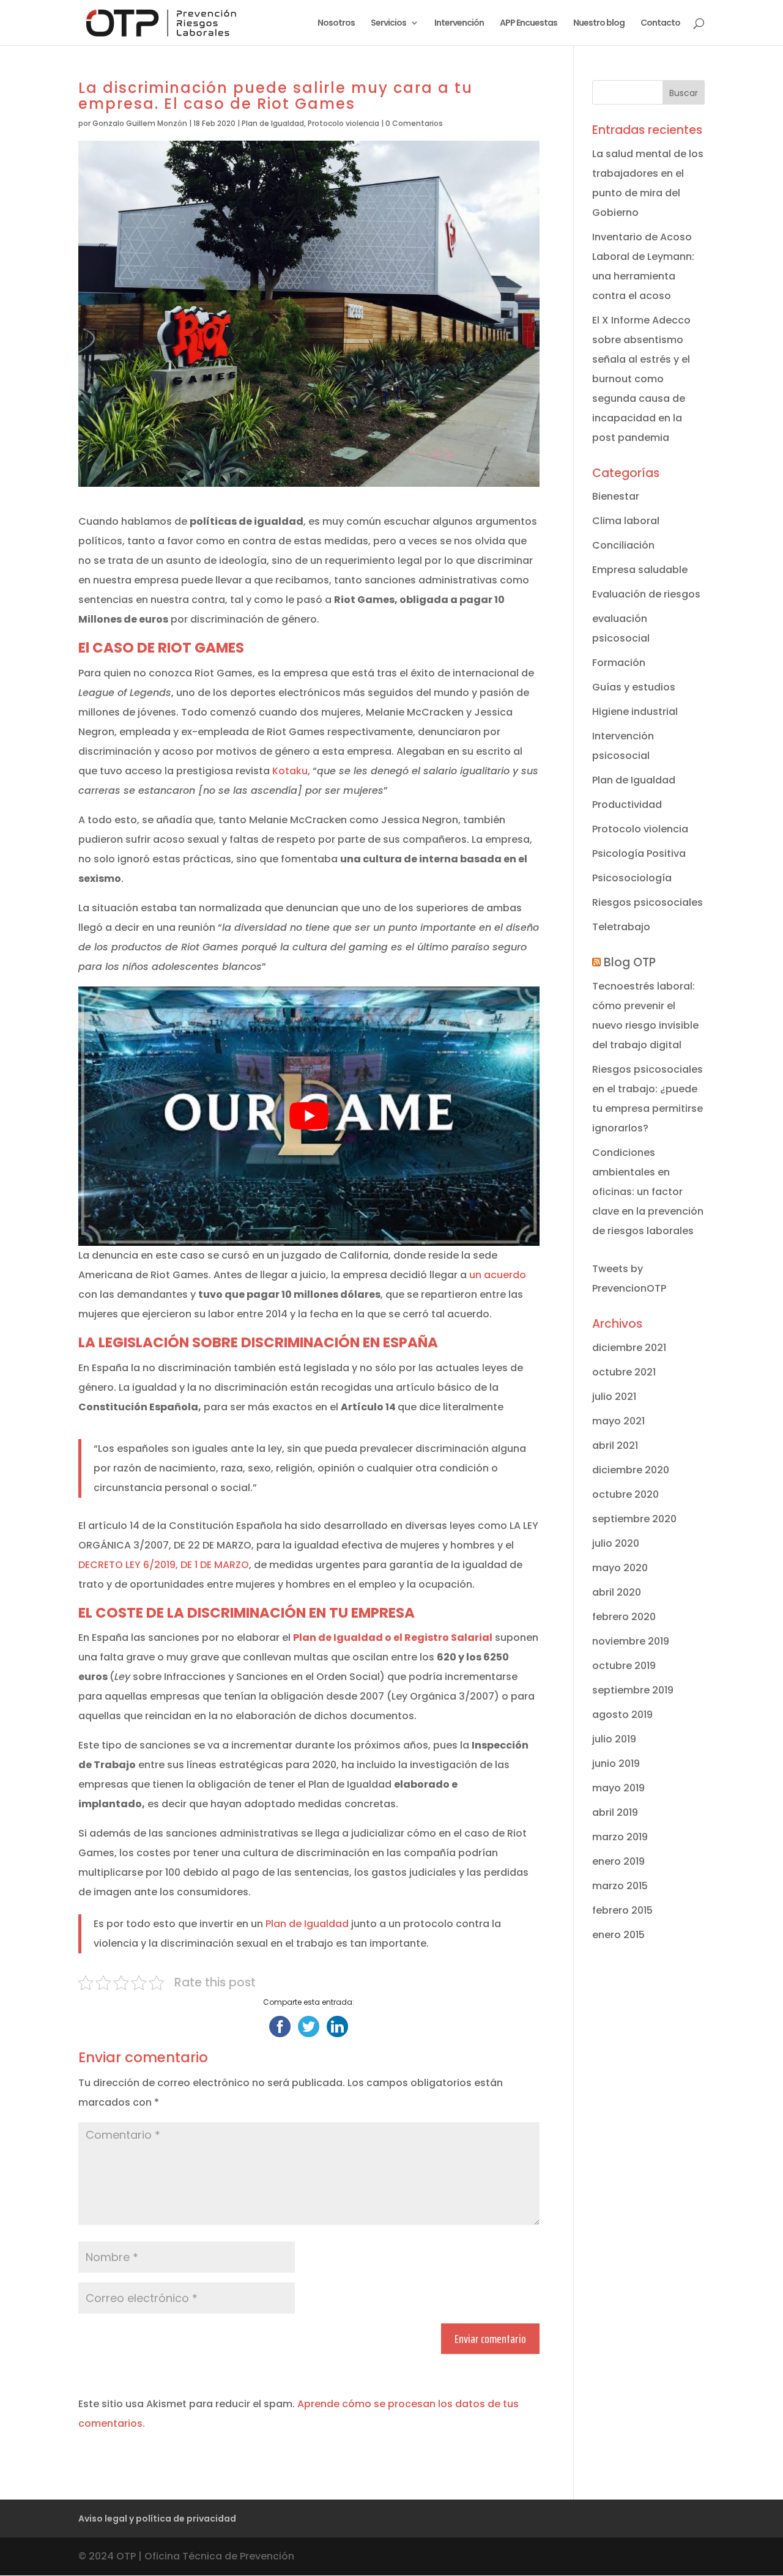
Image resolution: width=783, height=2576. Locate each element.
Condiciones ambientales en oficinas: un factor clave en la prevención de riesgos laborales (648, 1192)
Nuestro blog (599, 24)
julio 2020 (616, 1543)
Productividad (627, 805)
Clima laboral (626, 521)
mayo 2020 (620, 1568)
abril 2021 (615, 1445)
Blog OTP (630, 962)
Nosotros (336, 24)
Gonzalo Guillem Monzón (140, 123)
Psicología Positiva (639, 853)
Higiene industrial (635, 712)
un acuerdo (498, 1275)
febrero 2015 (622, 1910)
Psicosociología (632, 878)
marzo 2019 (620, 1837)
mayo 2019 (618, 1788)
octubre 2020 (625, 1494)
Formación (619, 663)
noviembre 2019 (631, 1641)
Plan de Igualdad (273, 123)
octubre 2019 (624, 1666)
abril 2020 (617, 1592)
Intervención (459, 24)
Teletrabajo (621, 927)
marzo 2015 (620, 1886)
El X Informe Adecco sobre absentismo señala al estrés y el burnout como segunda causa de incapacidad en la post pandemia (641, 379)
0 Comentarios (414, 123)
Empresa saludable (640, 570)
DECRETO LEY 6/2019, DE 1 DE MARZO (164, 1565)
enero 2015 (618, 1935)
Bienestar (616, 496)
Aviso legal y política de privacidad (157, 2519)
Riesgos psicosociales (648, 902)
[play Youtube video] (309, 1116)
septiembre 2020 (634, 1519)
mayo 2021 (618, 1421)
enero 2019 (618, 1861)
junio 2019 (616, 1764)
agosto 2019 (622, 1715)
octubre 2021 (624, 1372)
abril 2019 (615, 1812)
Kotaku (290, 771)
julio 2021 (614, 1397)
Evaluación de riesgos (646, 594)
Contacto (660, 24)
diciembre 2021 (629, 1348)
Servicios (388, 24)
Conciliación (623, 545)
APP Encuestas (529, 24)
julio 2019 (614, 1739)
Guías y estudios (634, 687)
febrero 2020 (624, 1617)
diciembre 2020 (631, 1470)
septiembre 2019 (633, 1690)
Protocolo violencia (343, 123)
